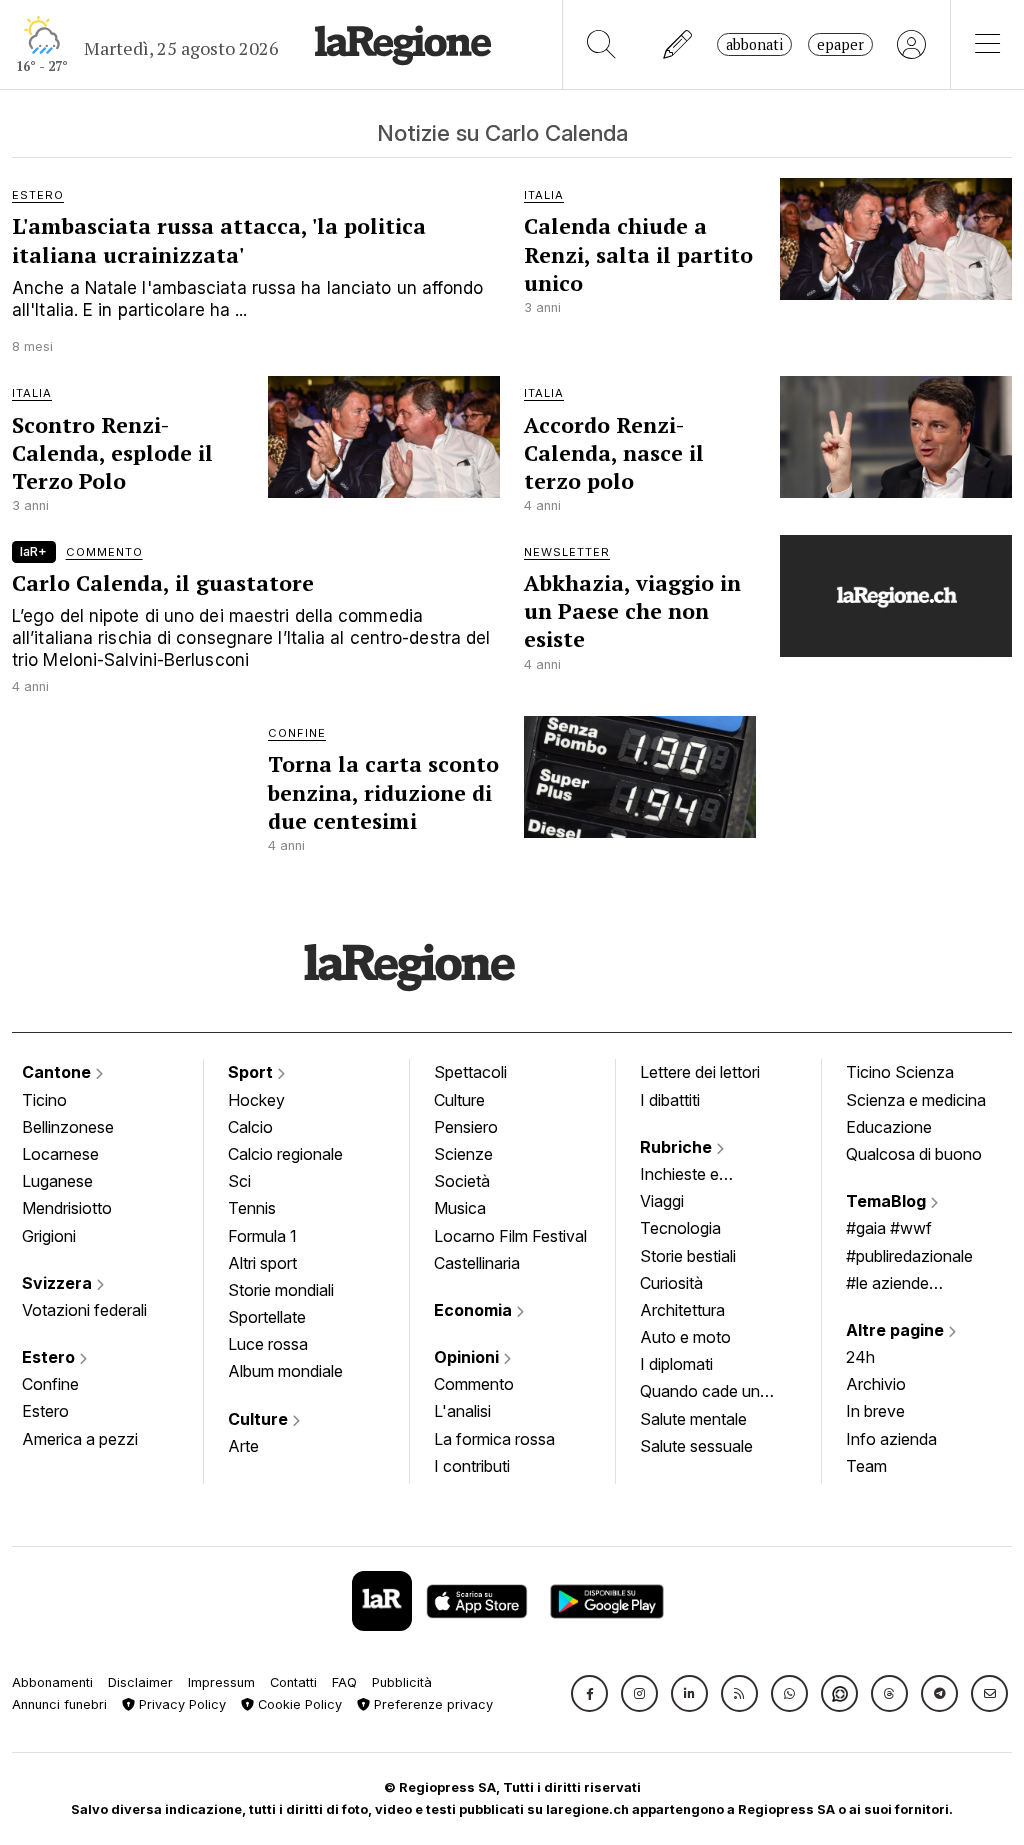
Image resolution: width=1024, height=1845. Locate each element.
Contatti (293, 1682)
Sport (252, 1072)
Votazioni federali (84, 1310)
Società (462, 1181)
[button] (589, 1693)
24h (860, 1357)
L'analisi (462, 1411)
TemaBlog (888, 1201)
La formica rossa (494, 1439)
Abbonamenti (52, 1682)
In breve (875, 1411)
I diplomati (676, 1364)
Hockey (256, 1100)
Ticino (44, 1100)
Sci (239, 1181)
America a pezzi (80, 1439)
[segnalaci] (678, 44)
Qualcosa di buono (914, 1154)
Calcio (250, 1127)
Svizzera (59, 1283)
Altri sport (262, 1263)
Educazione (889, 1127)
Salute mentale (693, 1419)
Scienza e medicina (916, 1100)
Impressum (221, 1682)
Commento (474, 1384)
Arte (243, 1446)
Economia (475, 1310)
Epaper (840, 44)
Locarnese (60, 1154)
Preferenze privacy (431, 1704)
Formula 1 (262, 1236)
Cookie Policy (298, 1704)
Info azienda (891, 1439)
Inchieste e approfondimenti (699, 1176)
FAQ (344, 1682)
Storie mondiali (281, 1290)
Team (866, 1466)
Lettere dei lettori (700, 1072)
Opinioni (468, 1357)
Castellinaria (477, 1263)
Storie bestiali (688, 1256)
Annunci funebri (59, 1704)
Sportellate (267, 1317)
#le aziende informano (887, 1285)
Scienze (463, 1154)
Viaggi (662, 1201)
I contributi (472, 1466)
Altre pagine (897, 1330)
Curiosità (671, 1283)
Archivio (876, 1384)
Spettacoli (470, 1072)
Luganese (57, 1181)
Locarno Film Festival (510, 1236)
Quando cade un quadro (700, 1393)
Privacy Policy (180, 1704)
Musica (460, 1208)
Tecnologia (680, 1228)
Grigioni (49, 1236)
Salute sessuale (696, 1446)
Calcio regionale (285, 1154)
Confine (50, 1384)
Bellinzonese (68, 1127)
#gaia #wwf (889, 1228)
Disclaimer (140, 1682)
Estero (50, 1357)
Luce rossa (268, 1344)
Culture (260, 1419)
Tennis (252, 1208)
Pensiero (466, 1127)
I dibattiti (670, 1100)
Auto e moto (685, 1337)
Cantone (58, 1072)
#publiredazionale (909, 1256)
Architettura (682, 1310)
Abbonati (754, 44)
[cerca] (601, 44)
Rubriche (678, 1147)
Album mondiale (285, 1371)
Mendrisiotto (67, 1208)
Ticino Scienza (900, 1072)
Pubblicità (402, 1682)
